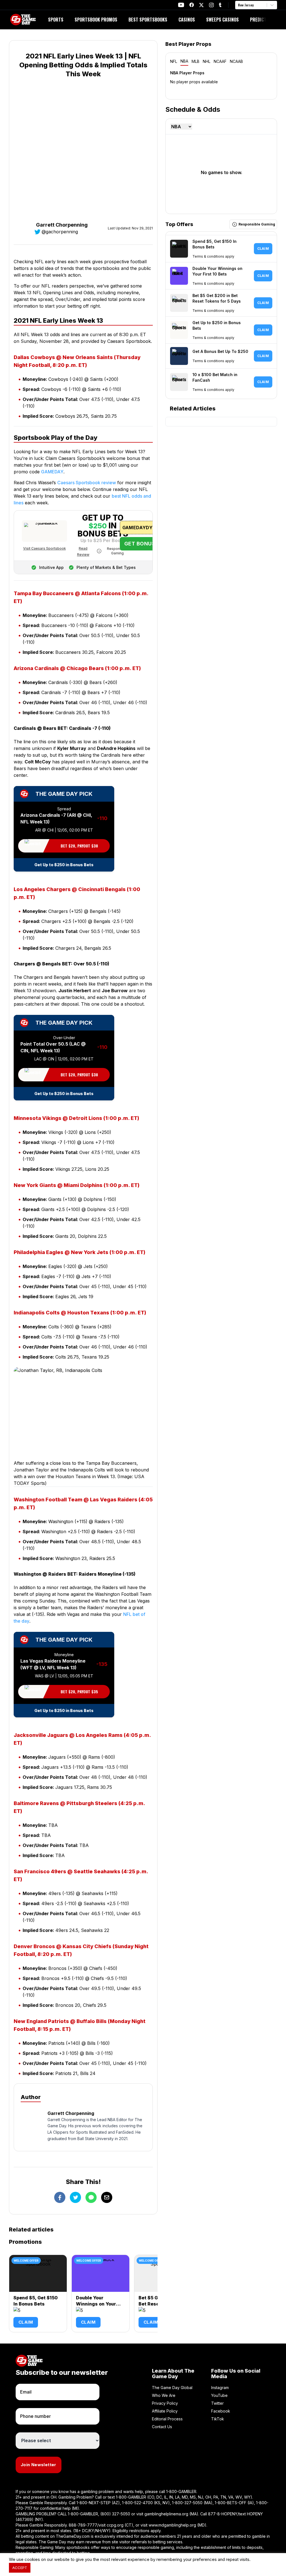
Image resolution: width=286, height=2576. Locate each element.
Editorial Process (167, 2419)
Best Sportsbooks (148, 20)
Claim (26, 2322)
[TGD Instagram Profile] (211, 5)
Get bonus (140, 544)
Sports (56, 20)
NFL (174, 61)
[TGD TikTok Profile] (220, 5)
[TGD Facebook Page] (192, 5)
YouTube (219, 2395)
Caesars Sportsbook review (87, 483)
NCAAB (236, 61)
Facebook (221, 2411)
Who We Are (164, 2395)
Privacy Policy (165, 2403)
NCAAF (220, 61)
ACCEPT (20, 2568)
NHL (207, 61)
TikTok (218, 2419)
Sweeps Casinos (222, 20)
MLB (196, 61)
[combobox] (239, 5)
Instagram (220, 2388)
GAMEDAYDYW (140, 528)
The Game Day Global (172, 2388)
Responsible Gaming (117, 551)
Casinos (187, 20)
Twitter (217, 2403)
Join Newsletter (39, 2465)
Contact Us (162, 2427)
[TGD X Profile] (201, 5)
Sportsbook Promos (96, 20)
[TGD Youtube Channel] (181, 5)
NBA (184, 61)
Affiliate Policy (165, 2411)
